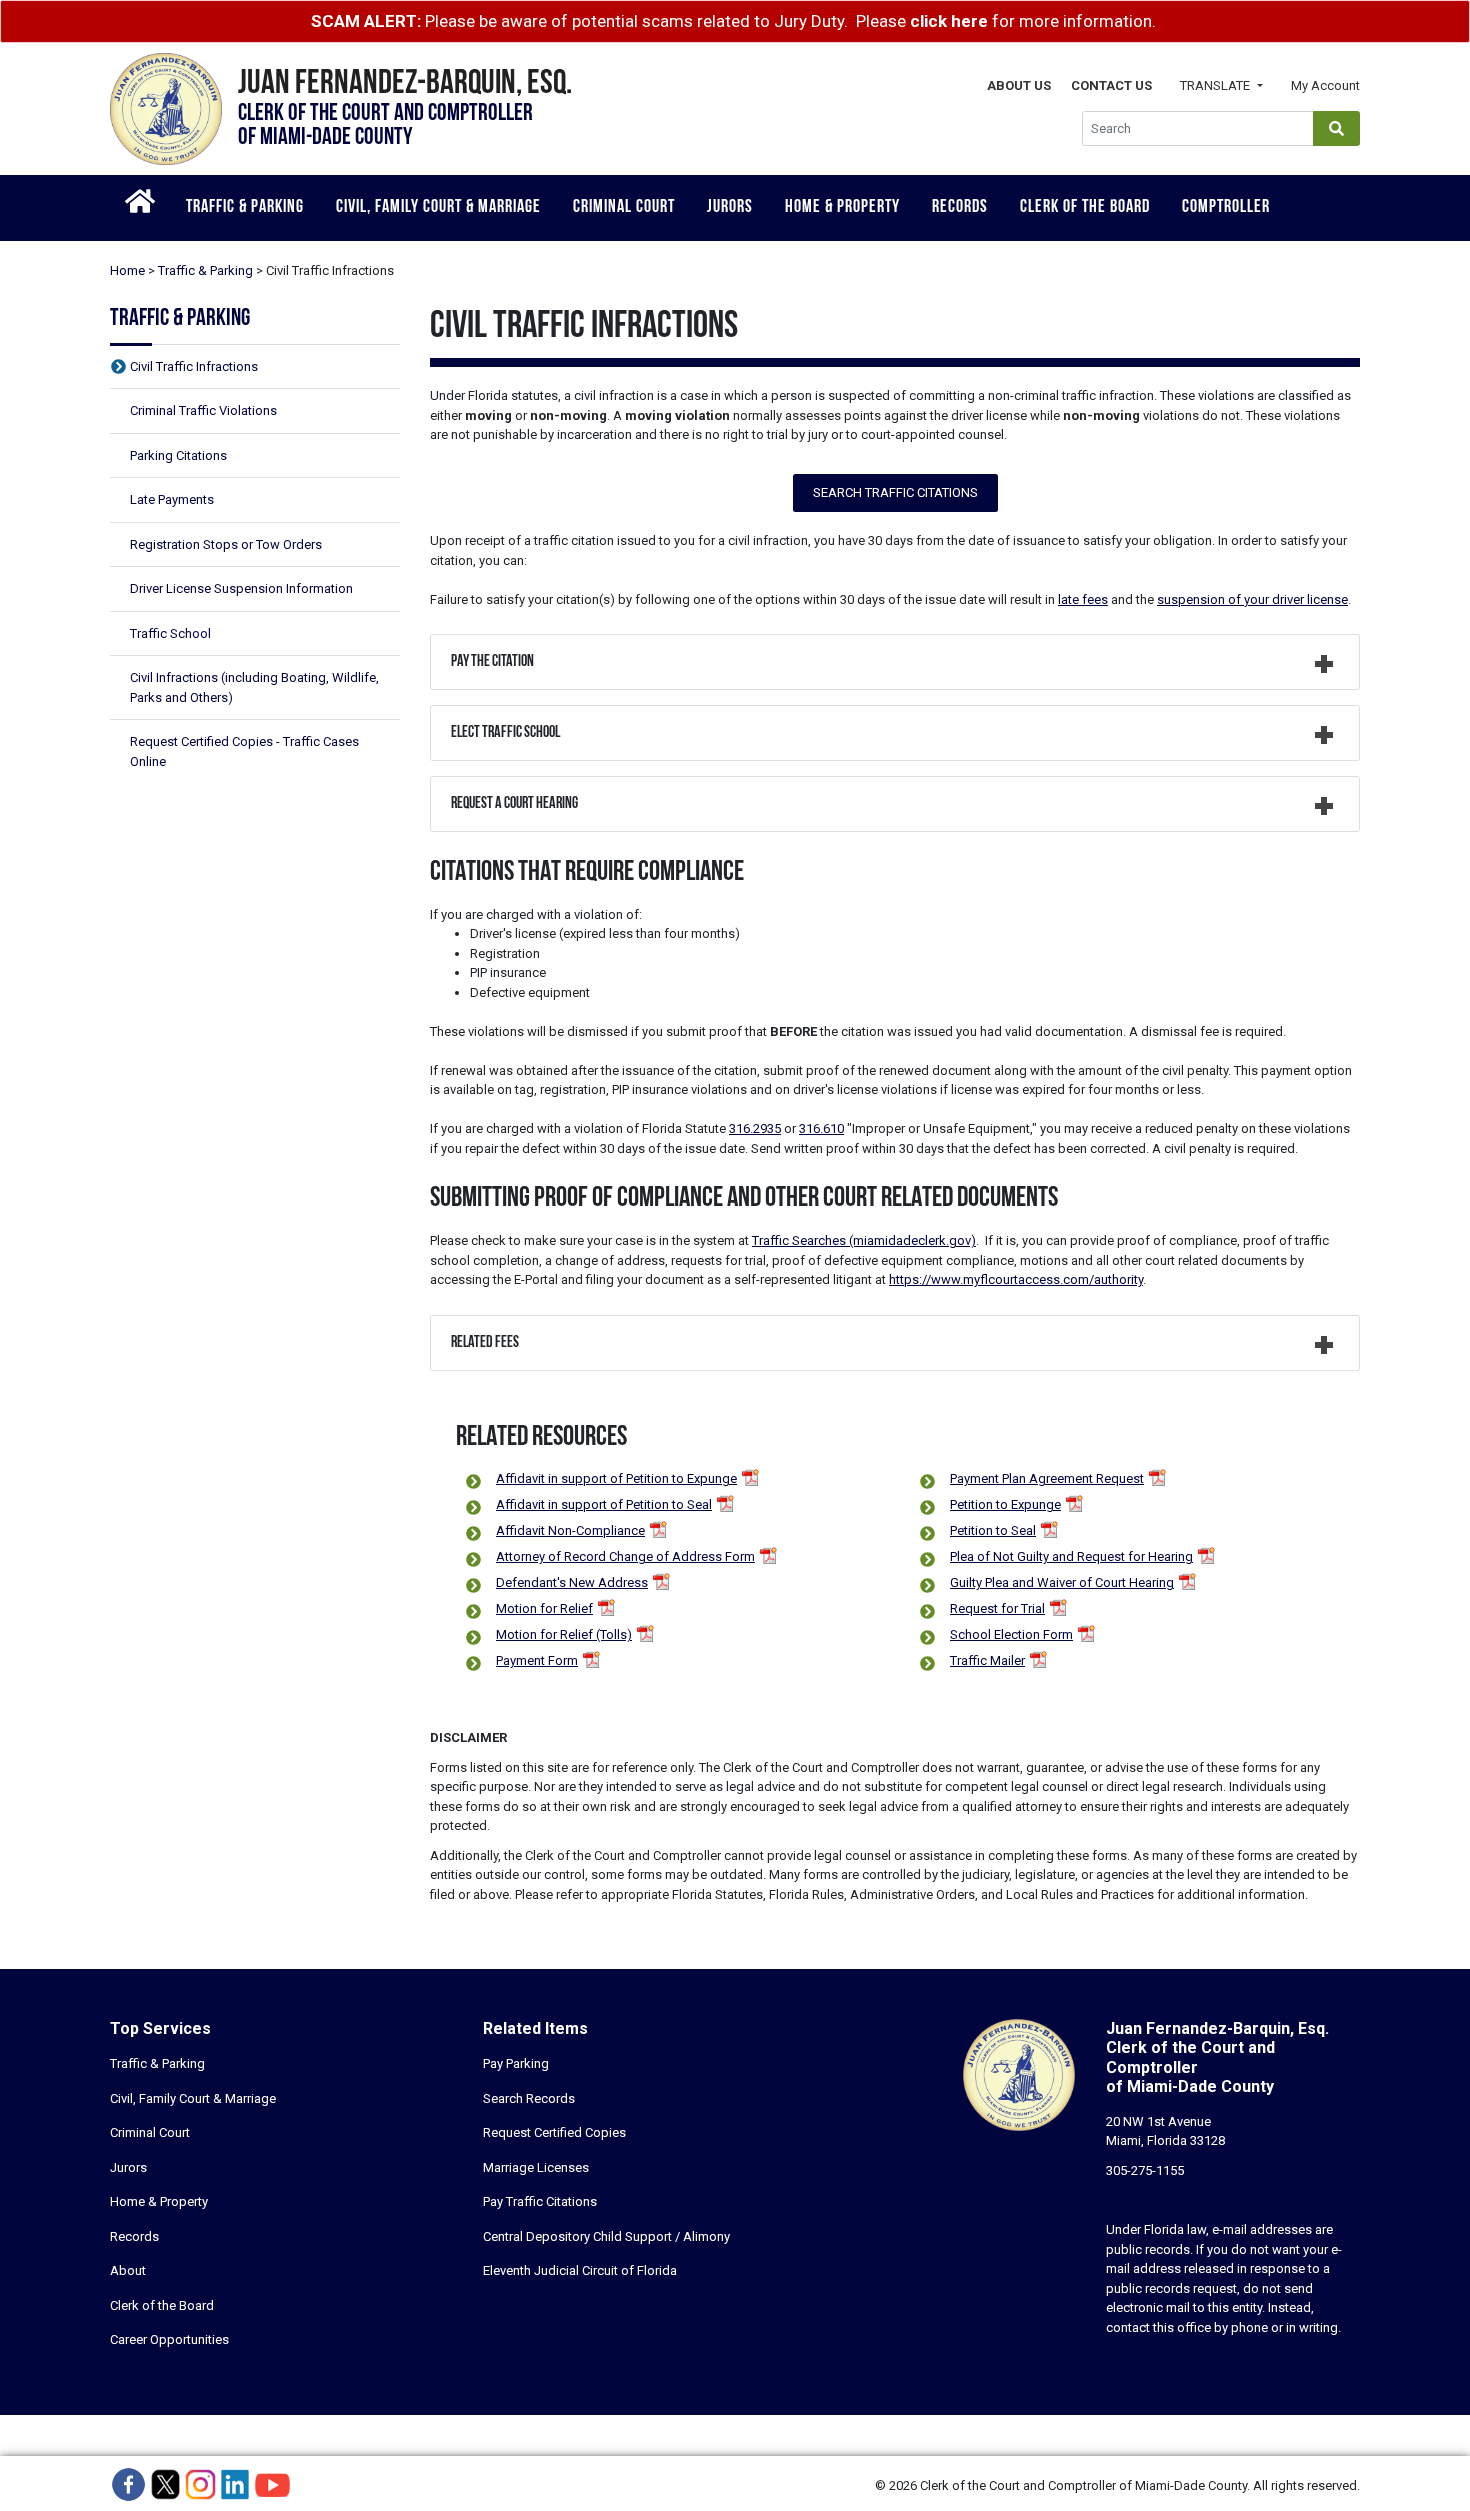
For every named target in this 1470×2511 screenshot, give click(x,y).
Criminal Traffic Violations (203, 410)
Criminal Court (624, 208)
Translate (1216, 85)
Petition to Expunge (1005, 1504)
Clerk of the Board (1085, 208)
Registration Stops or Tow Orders (226, 544)
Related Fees (485, 1343)
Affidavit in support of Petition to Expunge (616, 1478)
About (128, 2270)
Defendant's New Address (572, 1582)
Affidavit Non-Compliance (570, 1530)
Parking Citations (178, 455)
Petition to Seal (993, 1530)
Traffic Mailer (987, 1660)
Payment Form (537, 1660)
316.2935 (755, 1128)
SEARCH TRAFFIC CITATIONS (895, 492)
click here (949, 21)
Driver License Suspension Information (241, 588)
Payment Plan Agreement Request (1047, 1478)
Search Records (529, 2098)
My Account (1325, 85)
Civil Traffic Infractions (194, 366)
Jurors (730, 208)
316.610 (821, 1128)
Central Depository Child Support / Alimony (606, 2236)
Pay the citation (492, 662)
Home (127, 270)
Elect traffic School (505, 733)
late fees (1083, 599)
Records (960, 208)
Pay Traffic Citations (540, 2201)
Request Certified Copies (554, 2132)
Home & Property (842, 208)
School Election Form (1011, 1634)
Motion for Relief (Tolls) (564, 1634)
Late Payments (172, 499)
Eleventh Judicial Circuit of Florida (580, 2270)
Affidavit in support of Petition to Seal (604, 1504)
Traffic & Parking (245, 208)
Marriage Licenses (536, 2167)
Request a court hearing (514, 804)
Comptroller (1226, 208)
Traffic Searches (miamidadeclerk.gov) (864, 1240)
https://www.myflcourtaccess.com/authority (1016, 1279)
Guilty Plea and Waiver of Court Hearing (1062, 1582)
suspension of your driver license (1252, 599)
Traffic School (170, 633)
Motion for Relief (544, 1608)
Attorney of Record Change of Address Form (625, 1556)
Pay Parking (516, 2063)
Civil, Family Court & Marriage (438, 208)
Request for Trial (997, 1608)
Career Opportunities (169, 2339)
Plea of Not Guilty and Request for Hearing (1071, 1556)
